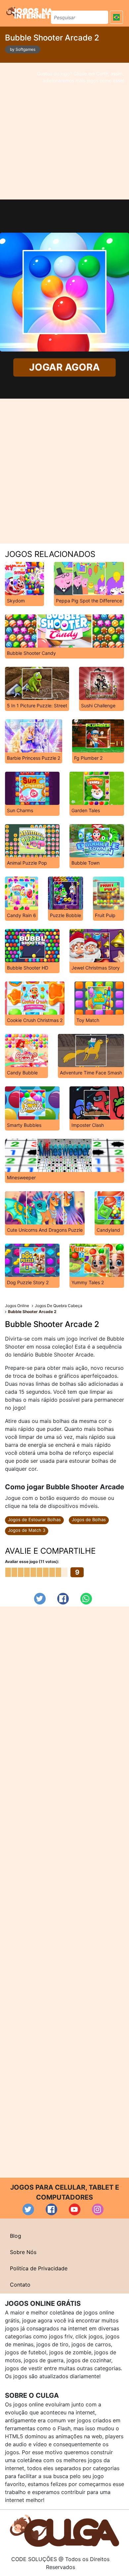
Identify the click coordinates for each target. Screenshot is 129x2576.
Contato (20, 2285)
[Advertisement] (64, 131)
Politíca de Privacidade (39, 2268)
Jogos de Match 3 (27, 1530)
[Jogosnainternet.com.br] (29, 12)
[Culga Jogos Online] (64, 2530)
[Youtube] (75, 2209)
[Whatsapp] (86, 1599)
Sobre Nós (23, 2252)
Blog (16, 2236)
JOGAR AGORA (64, 367)
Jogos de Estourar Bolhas (34, 1520)
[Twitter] (40, 1599)
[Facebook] (63, 1599)
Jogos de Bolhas (89, 1520)
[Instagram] (98, 2209)
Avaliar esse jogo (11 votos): (32, 1561)
